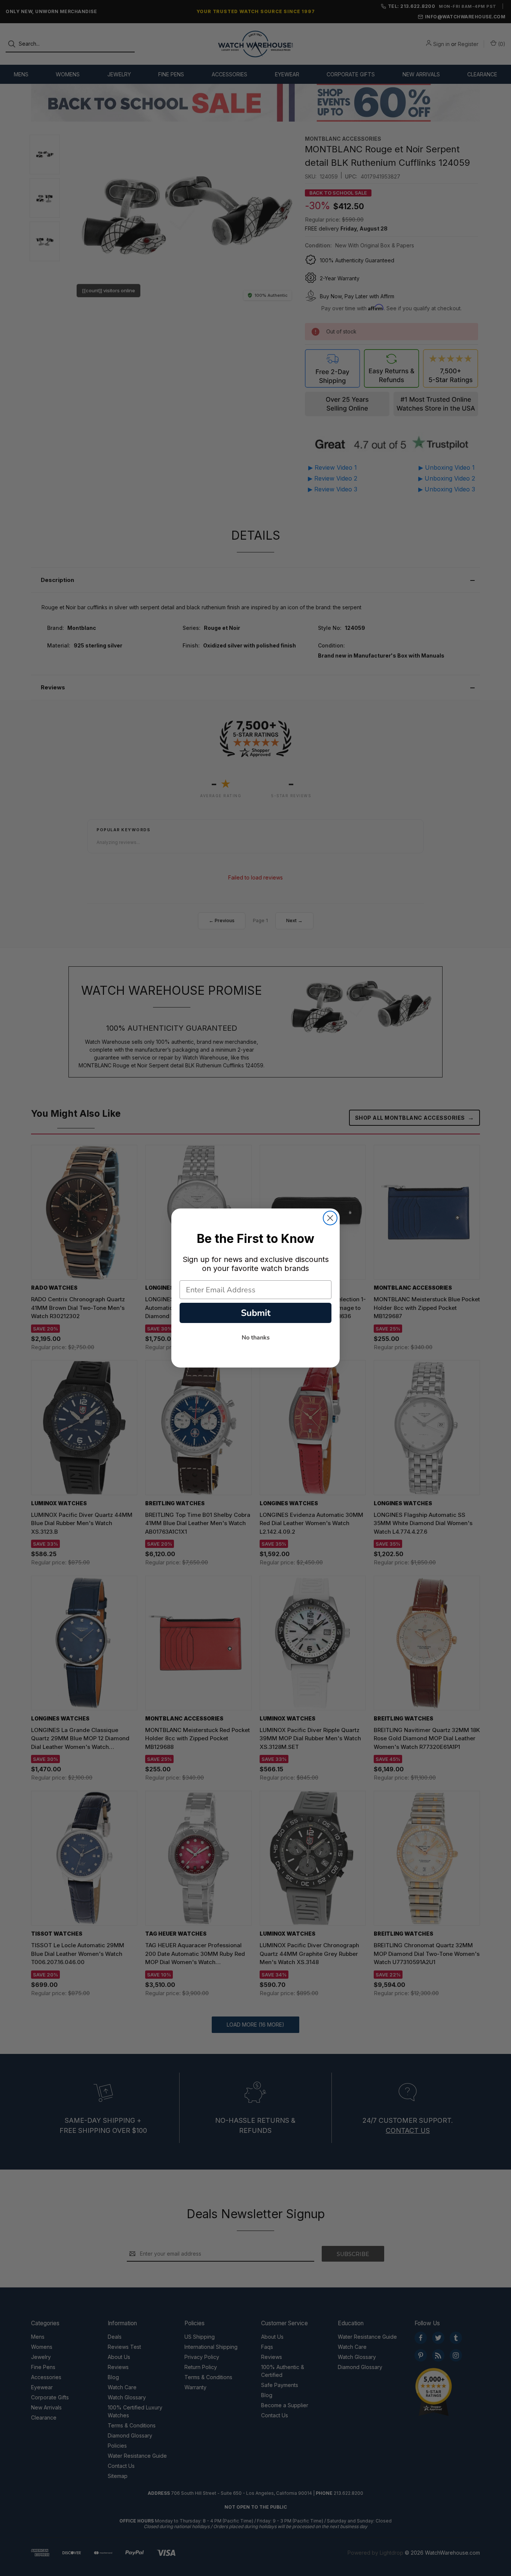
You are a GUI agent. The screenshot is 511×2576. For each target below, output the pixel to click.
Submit (256, 1313)
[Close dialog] (330, 1218)
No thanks (256, 1338)
